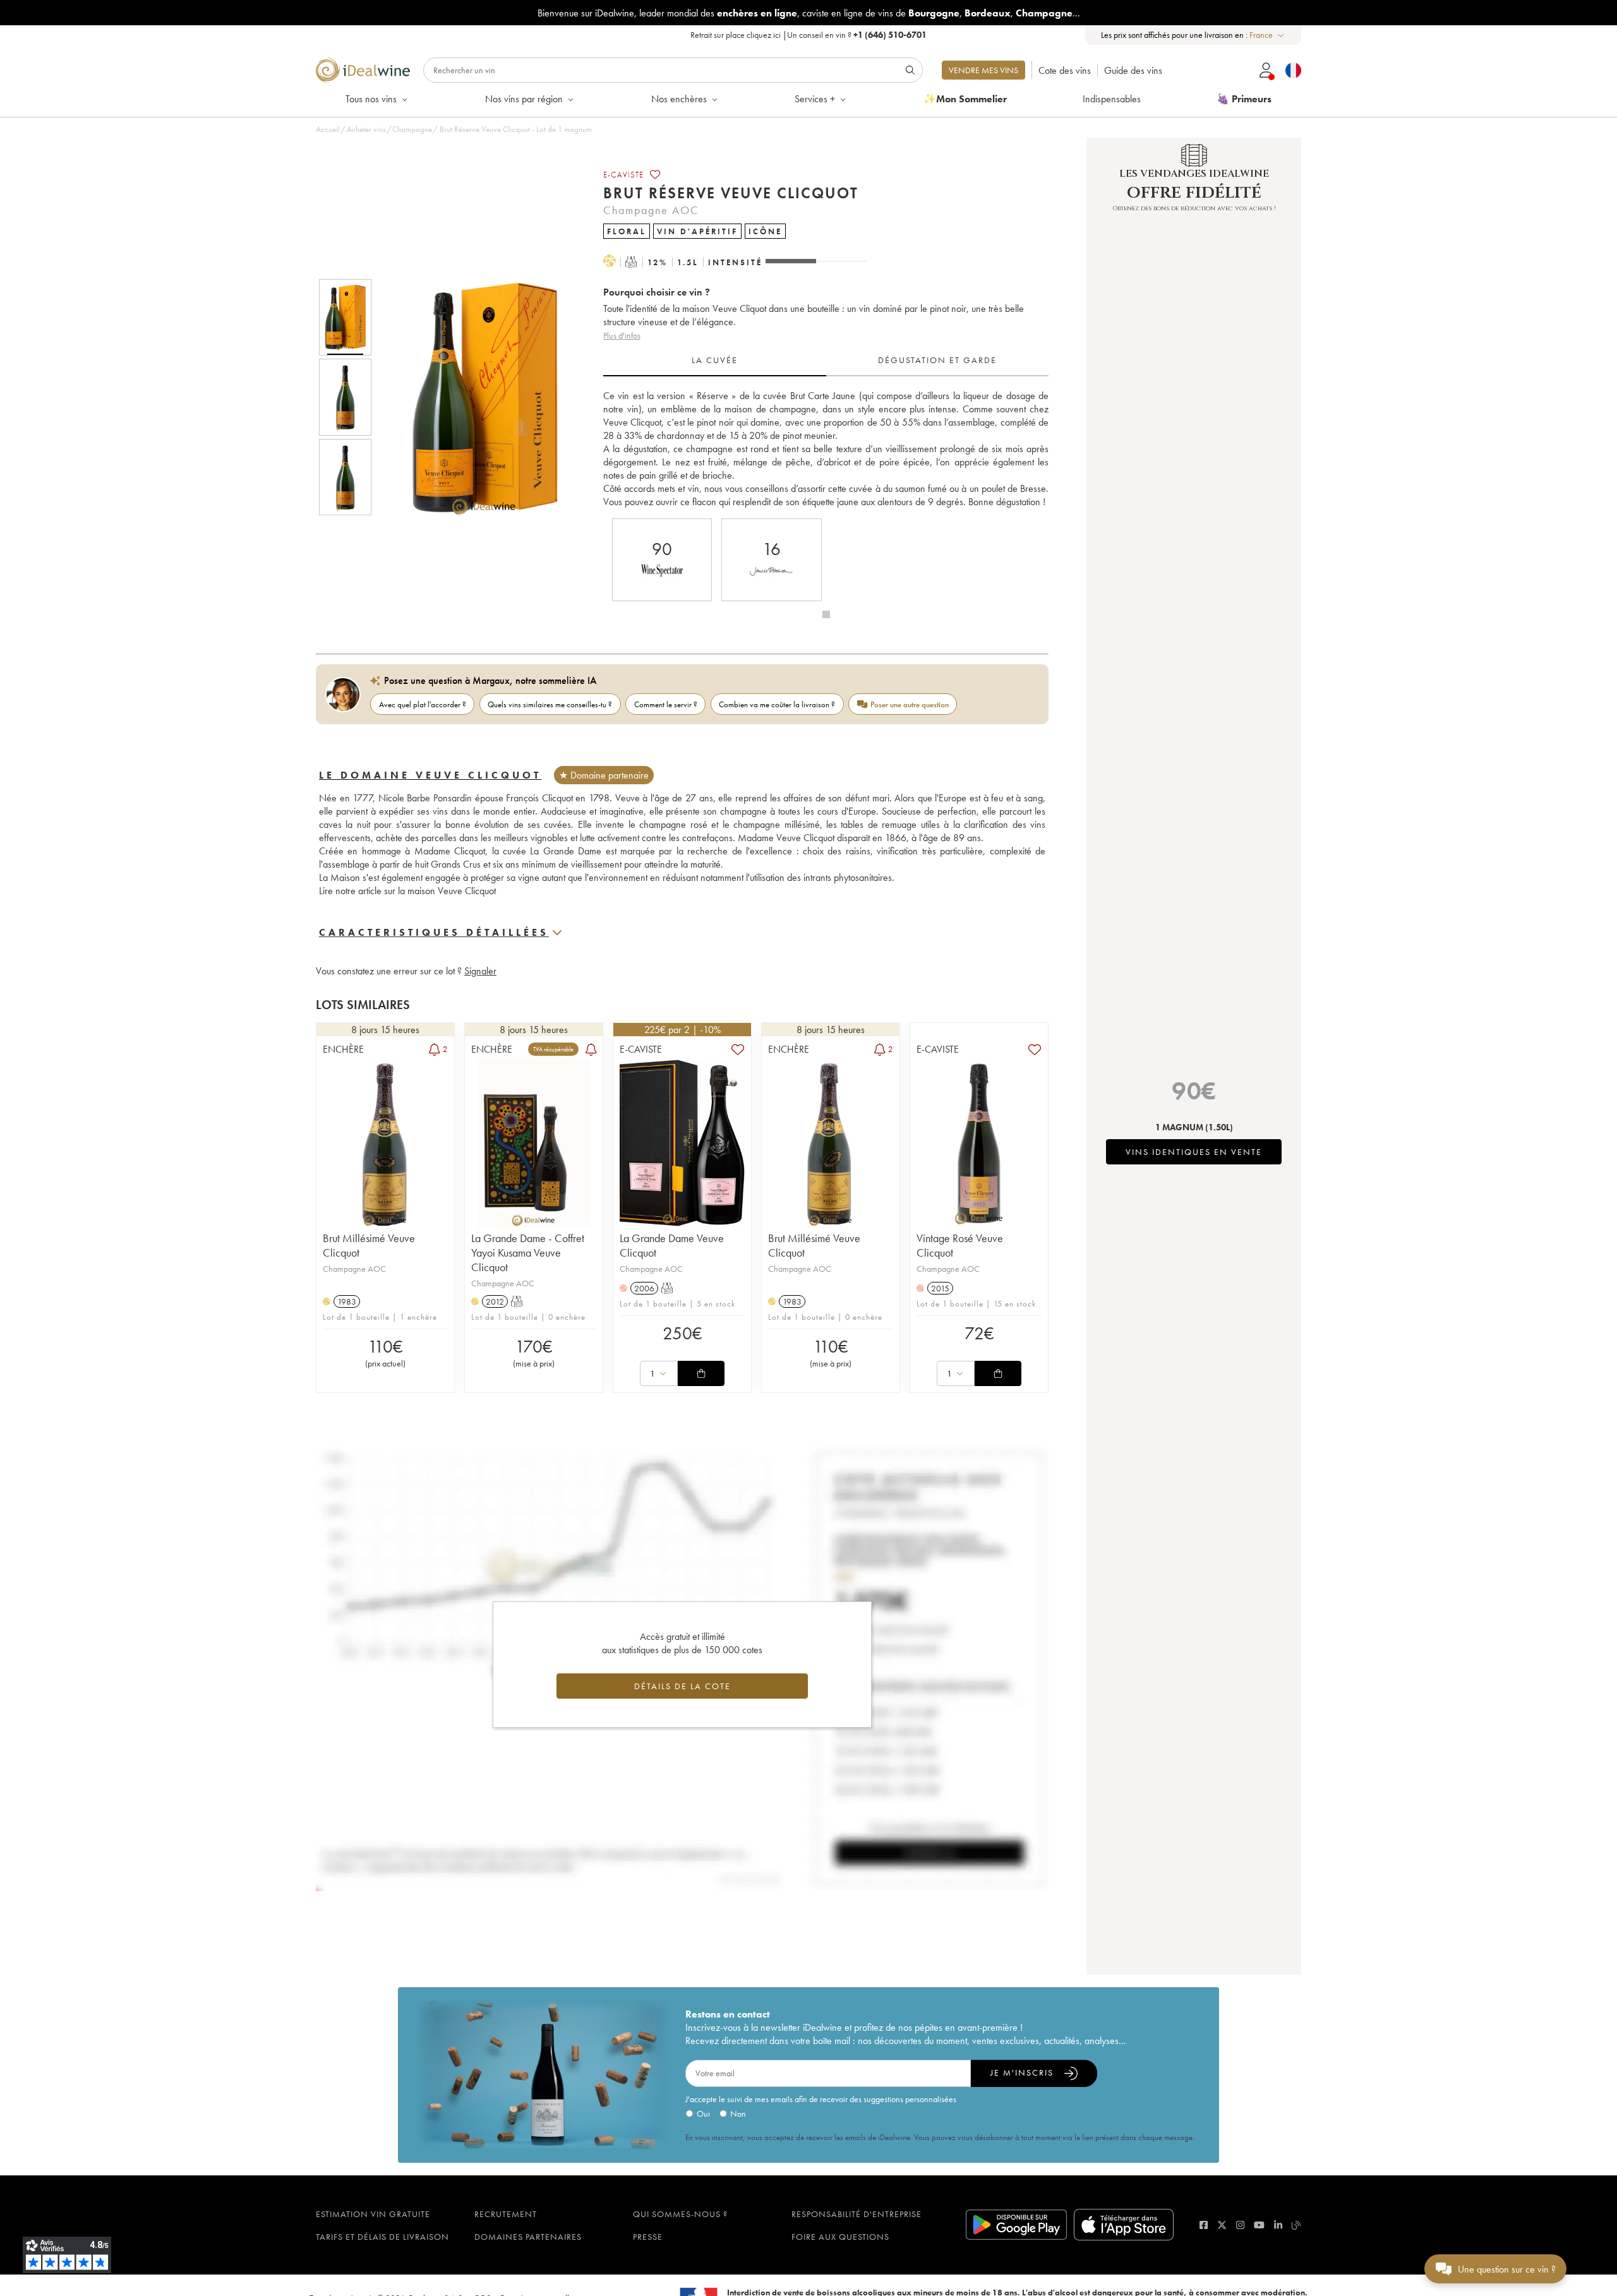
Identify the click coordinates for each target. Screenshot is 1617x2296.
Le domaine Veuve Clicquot (430, 775)
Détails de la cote (682, 1686)
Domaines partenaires (528, 2237)
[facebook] (1204, 2225)
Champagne (412, 129)
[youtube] (1259, 2225)
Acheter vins (366, 129)
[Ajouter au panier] (701, 1373)
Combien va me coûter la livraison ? (777, 704)
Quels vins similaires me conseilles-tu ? (550, 704)
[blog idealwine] (1296, 2225)
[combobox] (1267, 35)
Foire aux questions (840, 2237)
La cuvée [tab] (715, 360)
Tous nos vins (371, 99)
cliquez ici (764, 35)
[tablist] (826, 361)
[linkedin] (1278, 2225)
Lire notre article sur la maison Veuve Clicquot (407, 891)
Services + (815, 99)
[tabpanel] (826, 449)
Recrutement (506, 2214)
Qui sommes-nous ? (680, 2214)
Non (738, 2114)
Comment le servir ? (666, 704)
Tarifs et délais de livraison (382, 2237)
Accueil (328, 129)
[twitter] (1222, 2225)
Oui (703, 2114)
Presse (648, 2237)
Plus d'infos (622, 335)
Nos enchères (679, 99)
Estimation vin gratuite (373, 2214)
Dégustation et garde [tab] (937, 360)
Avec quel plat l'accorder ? (423, 704)
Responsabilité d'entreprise (857, 2214)
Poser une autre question (910, 704)
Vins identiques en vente (1194, 1152)
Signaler (480, 971)
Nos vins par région (524, 99)
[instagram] (1240, 2225)
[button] (476, 397)
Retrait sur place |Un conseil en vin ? (808, 35)
